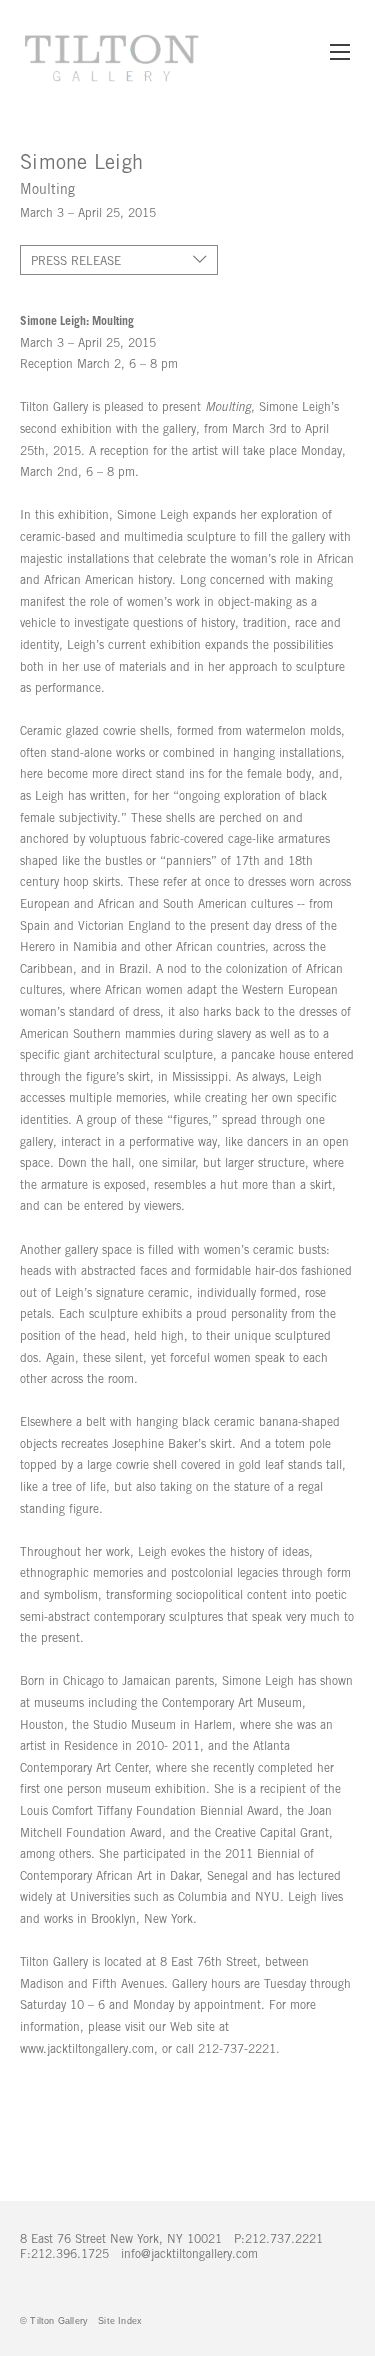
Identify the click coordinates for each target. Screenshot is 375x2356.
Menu (340, 61)
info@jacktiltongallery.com (189, 2253)
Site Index (120, 2321)
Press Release (76, 260)
